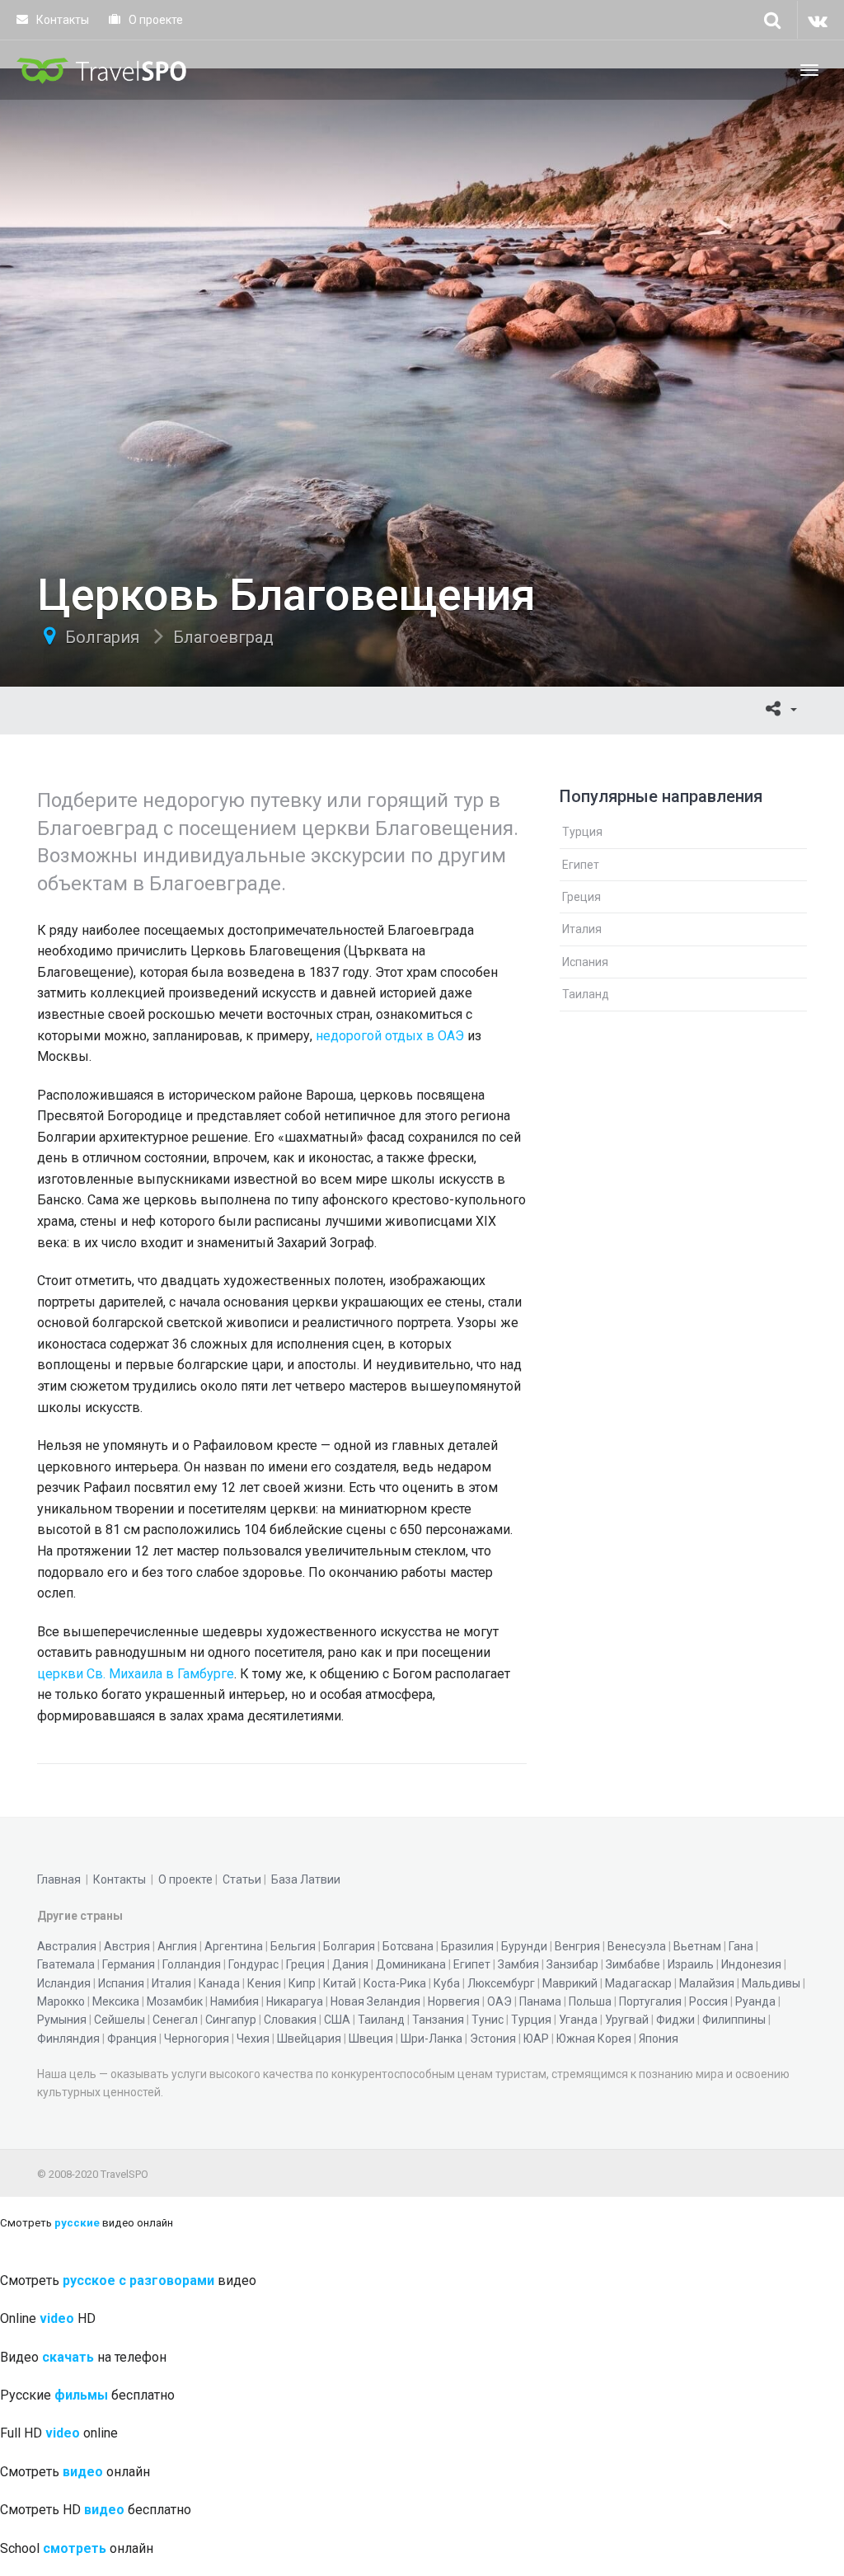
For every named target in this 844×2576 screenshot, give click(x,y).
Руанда (755, 2001)
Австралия (67, 1946)
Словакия (290, 2020)
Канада (219, 1983)
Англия (177, 1946)
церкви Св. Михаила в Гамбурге (136, 1674)
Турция (582, 832)
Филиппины (734, 2020)
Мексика (116, 2001)
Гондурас (253, 1964)
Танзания (438, 2020)
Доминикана (411, 1964)
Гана (741, 1946)
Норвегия (454, 2001)
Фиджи (675, 2020)
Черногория (197, 2039)
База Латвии (306, 1879)
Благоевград (223, 637)
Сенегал (175, 2020)
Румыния (62, 2020)
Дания (350, 1964)
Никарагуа (295, 2001)
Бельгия (293, 1946)
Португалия (650, 2001)
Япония (659, 2039)
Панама (540, 2001)
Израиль (691, 1964)
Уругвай (627, 2020)
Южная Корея (594, 2039)
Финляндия (68, 2039)
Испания (585, 962)
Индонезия (751, 1964)
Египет (581, 865)
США (337, 2020)
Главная (59, 1879)
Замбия (518, 1964)
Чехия (253, 2039)
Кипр (302, 1983)
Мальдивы (771, 1983)
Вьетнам (697, 1946)
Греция (581, 897)
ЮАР (536, 2039)
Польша (590, 2001)
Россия (708, 2001)
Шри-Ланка (431, 2039)
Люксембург (501, 1983)
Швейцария (309, 2039)
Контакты (61, 20)
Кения (264, 1983)
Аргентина (234, 1946)
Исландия (64, 1983)
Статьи (242, 1879)
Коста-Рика (395, 1983)
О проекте (155, 20)
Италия (582, 929)
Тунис (488, 2020)
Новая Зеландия (375, 2001)
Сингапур (231, 2020)
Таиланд (586, 994)
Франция (132, 2039)
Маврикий (570, 1983)
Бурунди (524, 1946)
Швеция (371, 2039)
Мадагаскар (638, 1983)
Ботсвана (408, 1946)
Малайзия (707, 1983)
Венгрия (577, 1946)
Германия (129, 1964)
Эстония (493, 2039)
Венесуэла (637, 1946)
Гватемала (66, 1964)
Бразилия (467, 1946)
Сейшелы (120, 2020)
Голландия (192, 1964)
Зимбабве (633, 1964)
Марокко (61, 2001)
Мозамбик (175, 2001)
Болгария (102, 637)
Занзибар (572, 1964)
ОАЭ (499, 2001)
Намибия (234, 2001)
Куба (447, 1983)
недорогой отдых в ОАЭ (390, 1036)
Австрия (127, 1946)
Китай (340, 1983)
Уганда (578, 2020)
